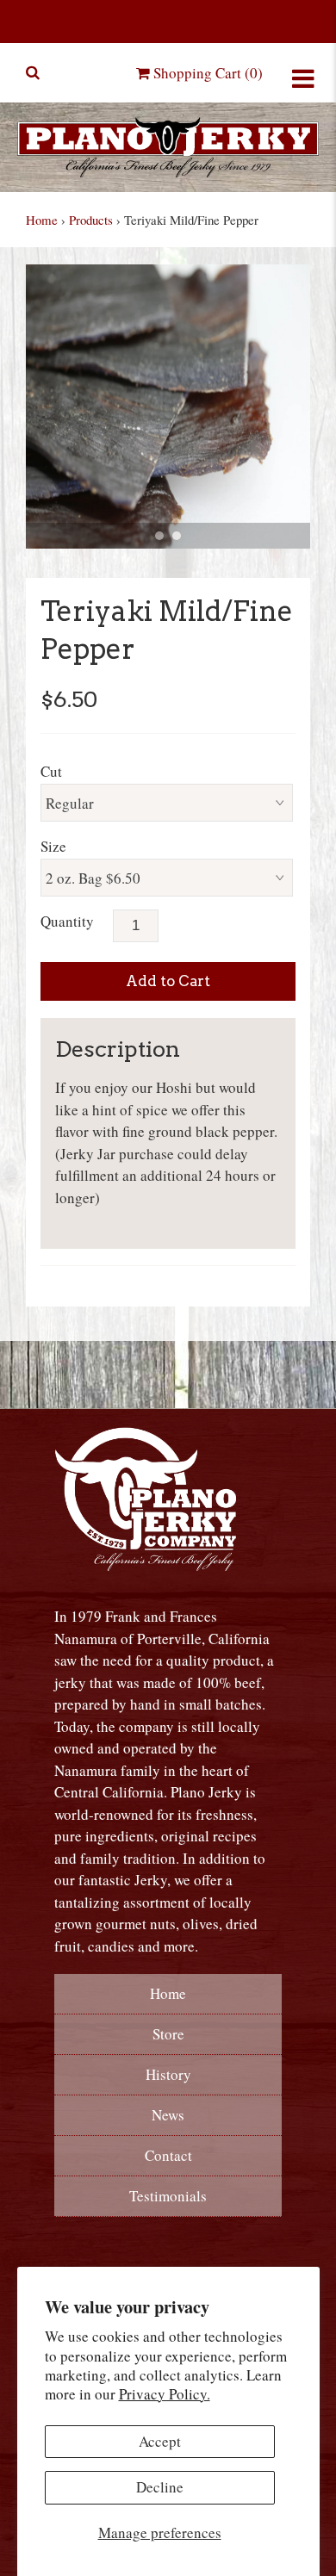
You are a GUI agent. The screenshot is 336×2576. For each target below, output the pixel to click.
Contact (168, 2155)
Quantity (67, 921)
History (168, 2074)
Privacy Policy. (165, 2394)
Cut (51, 771)
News (168, 2115)
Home (42, 220)
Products (91, 220)
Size (53, 846)
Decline (160, 2487)
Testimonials (168, 2196)
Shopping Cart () (206, 73)
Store (168, 2034)
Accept (160, 2441)
